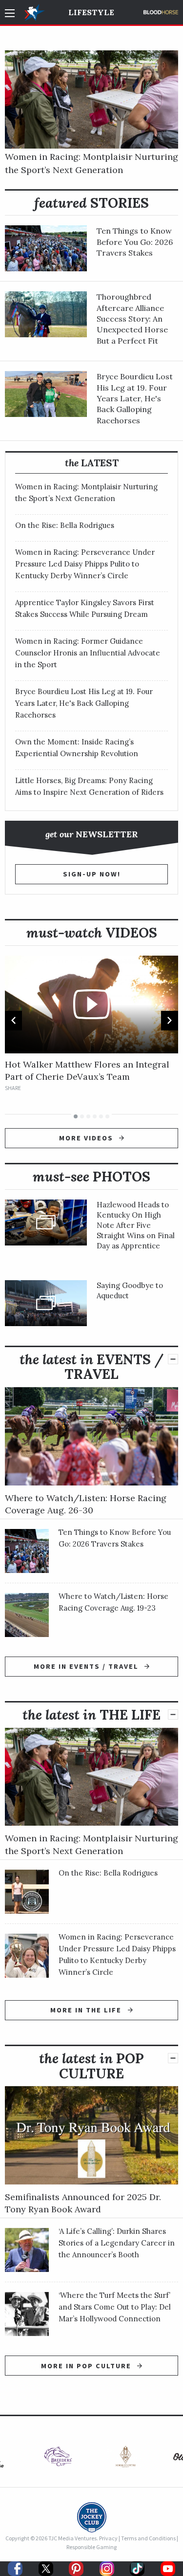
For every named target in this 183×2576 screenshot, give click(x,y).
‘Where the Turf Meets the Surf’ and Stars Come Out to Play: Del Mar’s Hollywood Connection (115, 2307)
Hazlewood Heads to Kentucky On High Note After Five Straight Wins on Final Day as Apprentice (136, 1225)
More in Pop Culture (87, 2366)
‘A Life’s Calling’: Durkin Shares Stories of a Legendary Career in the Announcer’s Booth (117, 2243)
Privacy (108, 2538)
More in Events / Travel (87, 1666)
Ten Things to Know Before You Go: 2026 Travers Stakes (135, 242)
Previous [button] (13, 1021)
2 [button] (82, 1116)
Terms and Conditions (148, 2538)
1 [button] (76, 1116)
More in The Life (87, 2010)
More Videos (87, 1138)
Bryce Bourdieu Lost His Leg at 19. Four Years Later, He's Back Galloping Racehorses (135, 398)
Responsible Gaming (91, 2547)
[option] (91, 1024)
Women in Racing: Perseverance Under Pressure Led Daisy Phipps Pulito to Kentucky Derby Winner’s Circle (85, 564)
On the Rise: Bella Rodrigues (65, 525)
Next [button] (170, 1021)
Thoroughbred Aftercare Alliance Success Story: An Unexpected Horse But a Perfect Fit (132, 319)
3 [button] (88, 1116)
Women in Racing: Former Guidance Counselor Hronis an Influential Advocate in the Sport (88, 653)
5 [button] (101, 1116)
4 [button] (95, 1116)
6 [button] (107, 1116)
